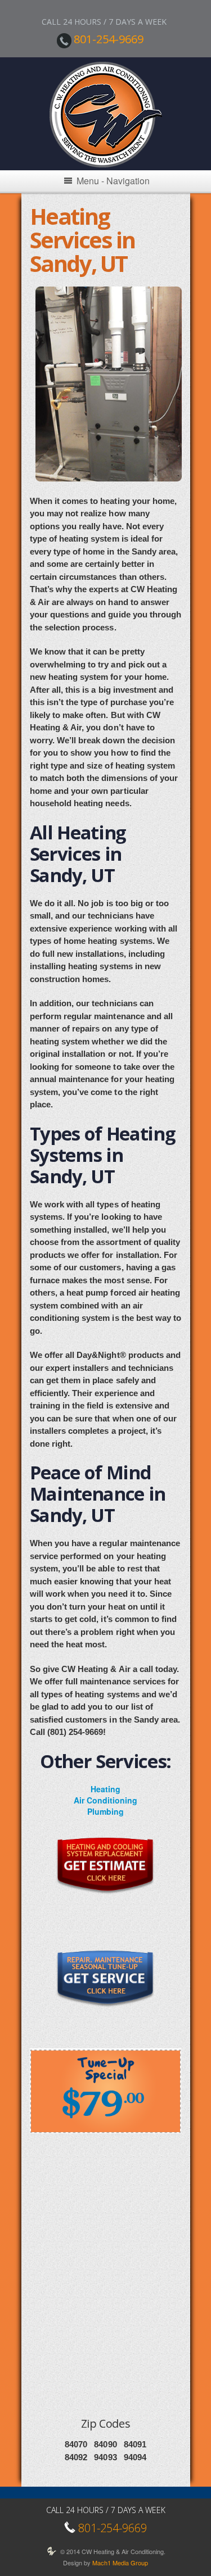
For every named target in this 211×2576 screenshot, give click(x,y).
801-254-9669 (109, 39)
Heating (105, 1789)
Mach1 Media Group (120, 2563)
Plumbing (105, 1811)
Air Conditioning (105, 1800)
